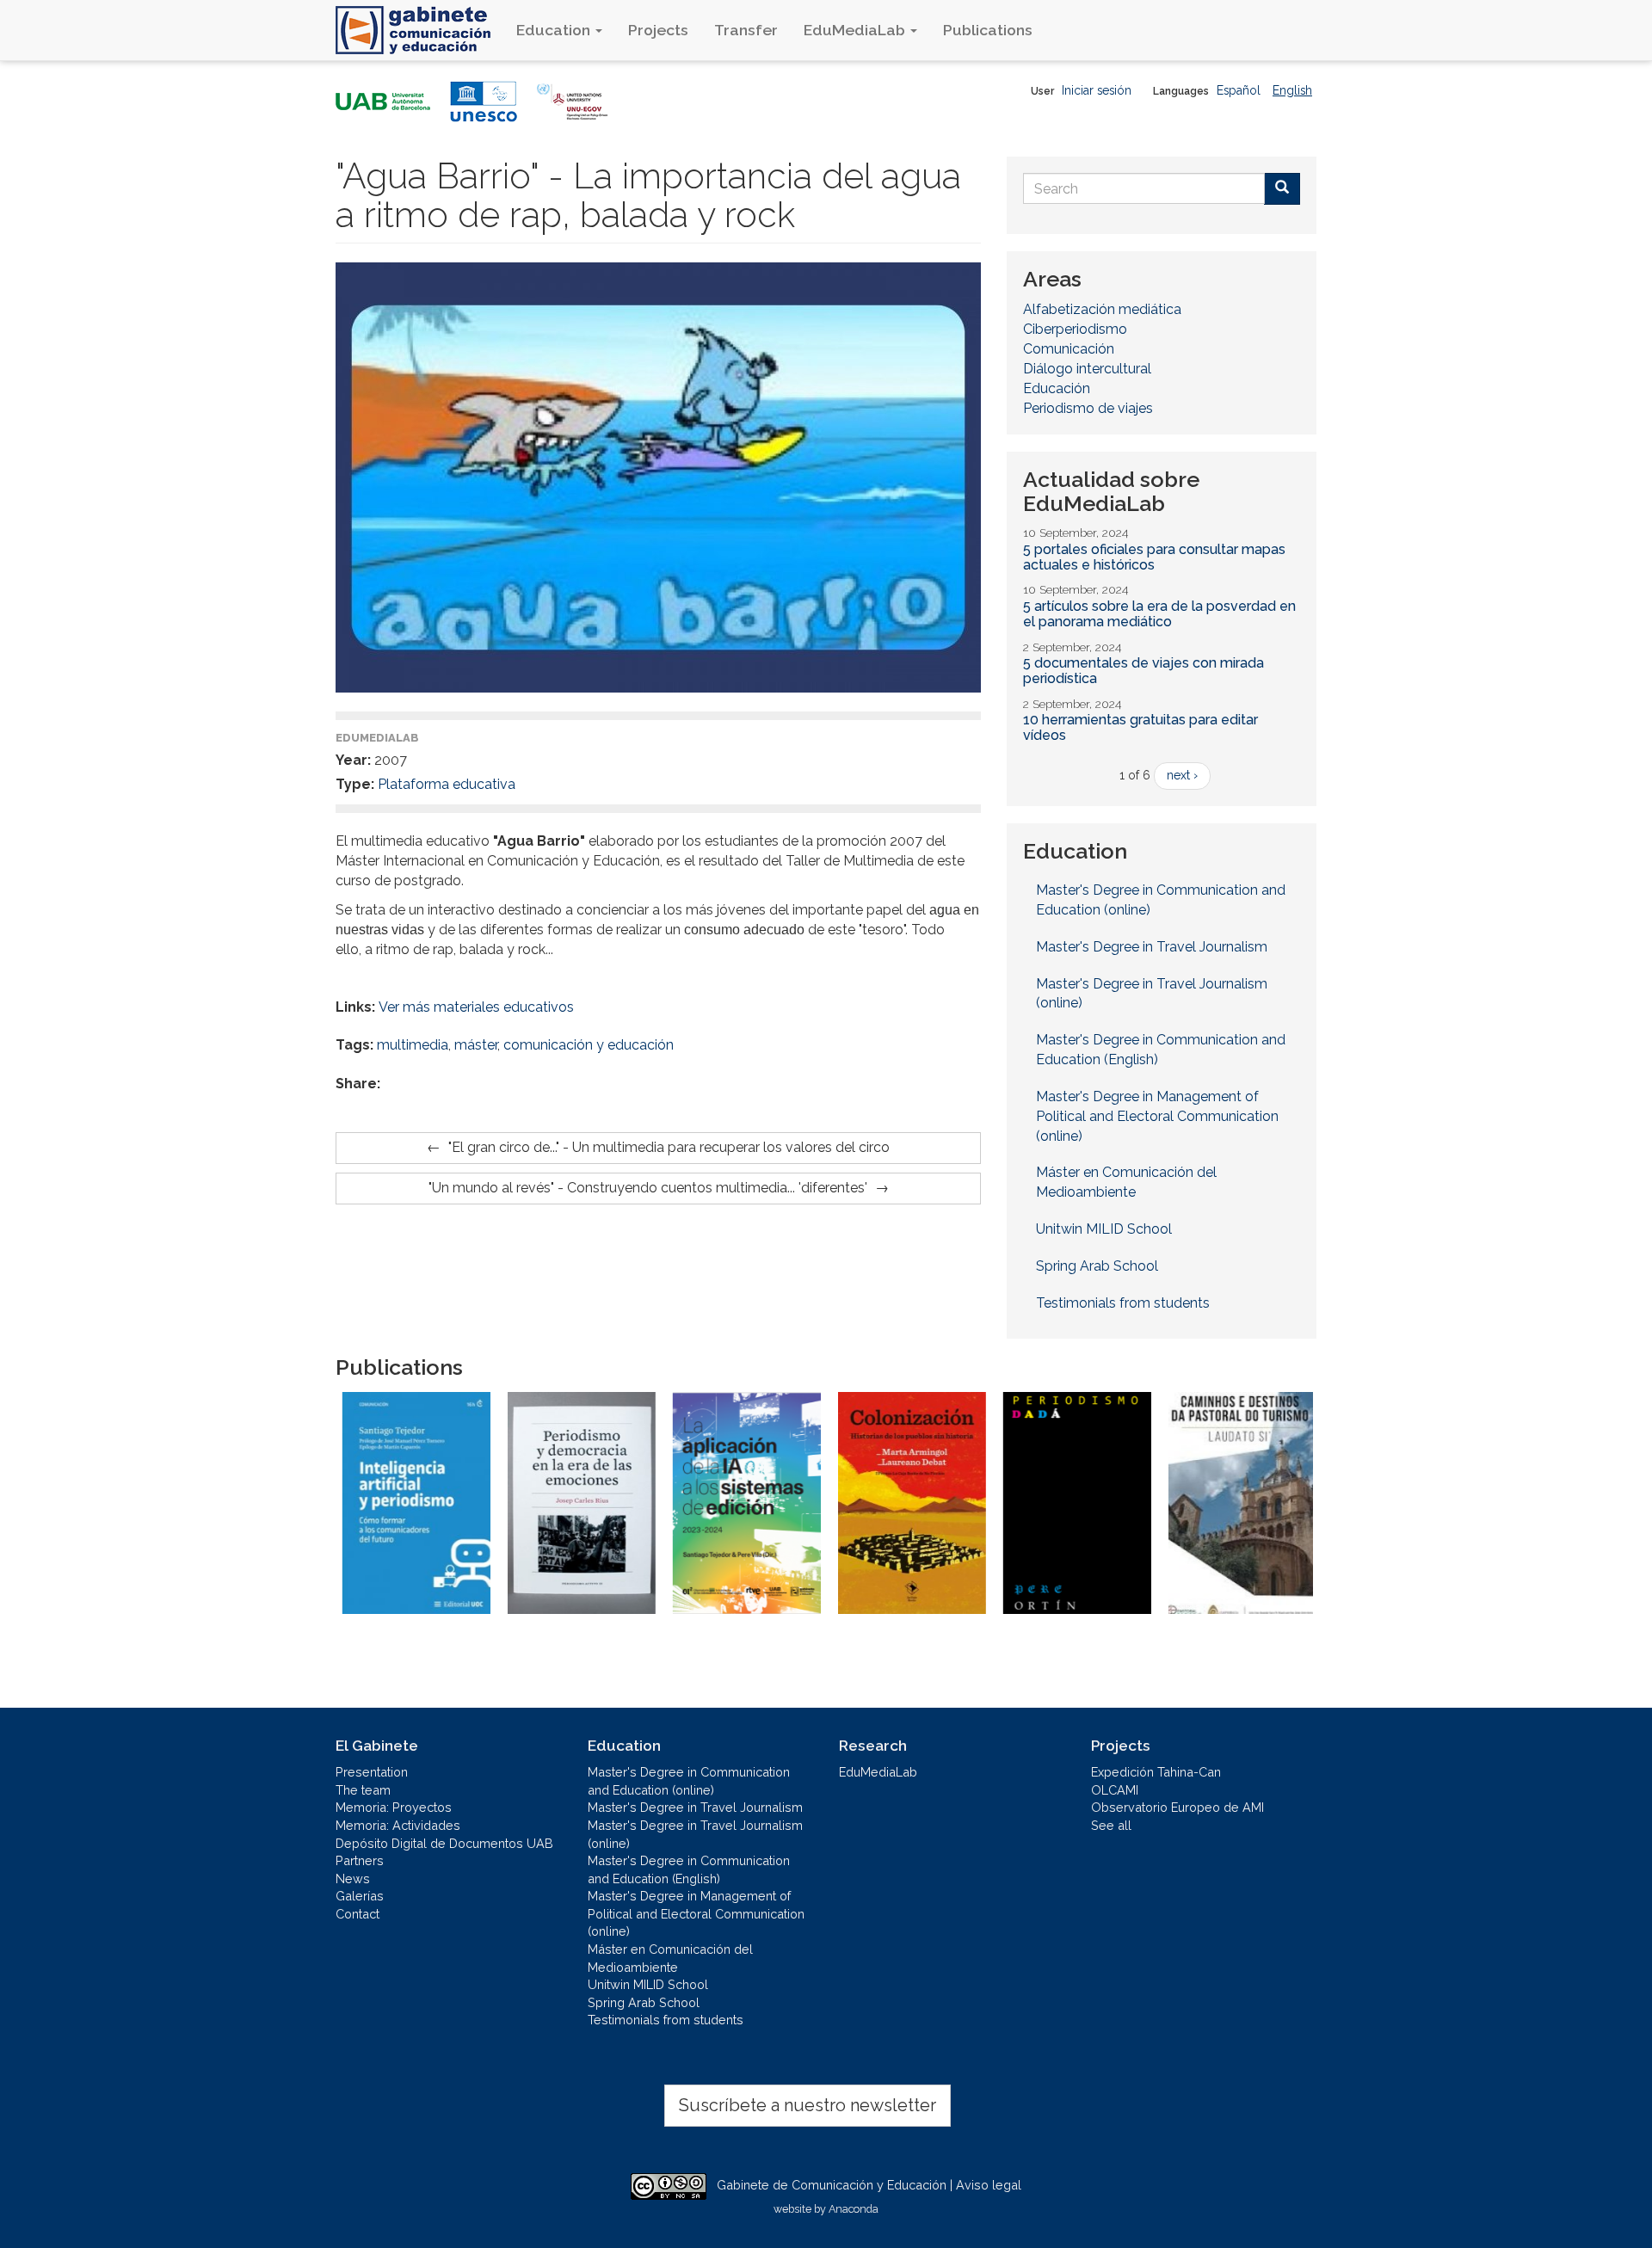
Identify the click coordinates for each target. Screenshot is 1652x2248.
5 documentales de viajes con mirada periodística (1143, 671)
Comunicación (1069, 349)
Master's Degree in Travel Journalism (1152, 947)
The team (363, 1790)
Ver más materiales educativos (476, 1007)
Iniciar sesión (1097, 90)
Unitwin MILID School (1104, 1229)
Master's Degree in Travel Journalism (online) (1152, 994)
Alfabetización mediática (1102, 309)
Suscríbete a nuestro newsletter (808, 2105)
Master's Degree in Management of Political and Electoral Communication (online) (1157, 1116)
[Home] (419, 30)
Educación (1057, 388)
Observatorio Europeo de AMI (1177, 1807)
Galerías (360, 1896)
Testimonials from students (1123, 1303)
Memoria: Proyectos (394, 1807)
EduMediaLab (856, 30)
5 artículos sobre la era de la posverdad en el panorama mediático (1159, 614)
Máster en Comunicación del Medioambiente (1126, 1182)
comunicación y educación (589, 1045)
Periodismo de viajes (1088, 408)
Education (555, 30)
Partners (360, 1860)
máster (476, 1045)
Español (1239, 90)
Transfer (746, 30)
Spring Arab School (1097, 1266)
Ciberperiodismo (1075, 329)
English (1292, 90)
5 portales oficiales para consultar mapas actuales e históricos (1154, 557)
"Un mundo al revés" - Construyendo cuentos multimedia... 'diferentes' (648, 1188)
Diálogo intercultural (1087, 369)
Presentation (372, 1772)
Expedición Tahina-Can (1156, 1772)
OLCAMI (1115, 1790)
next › (1182, 775)
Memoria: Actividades (398, 1825)
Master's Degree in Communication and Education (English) (1161, 1050)
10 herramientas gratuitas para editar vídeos (1140, 727)
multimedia (413, 1045)
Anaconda (854, 2209)
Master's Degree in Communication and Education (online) (1161, 900)
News (353, 1878)
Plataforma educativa (447, 784)
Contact (358, 1914)
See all (1111, 1825)
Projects (658, 30)
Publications (988, 30)
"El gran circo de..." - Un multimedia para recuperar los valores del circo (669, 1147)
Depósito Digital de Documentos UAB (444, 1843)
